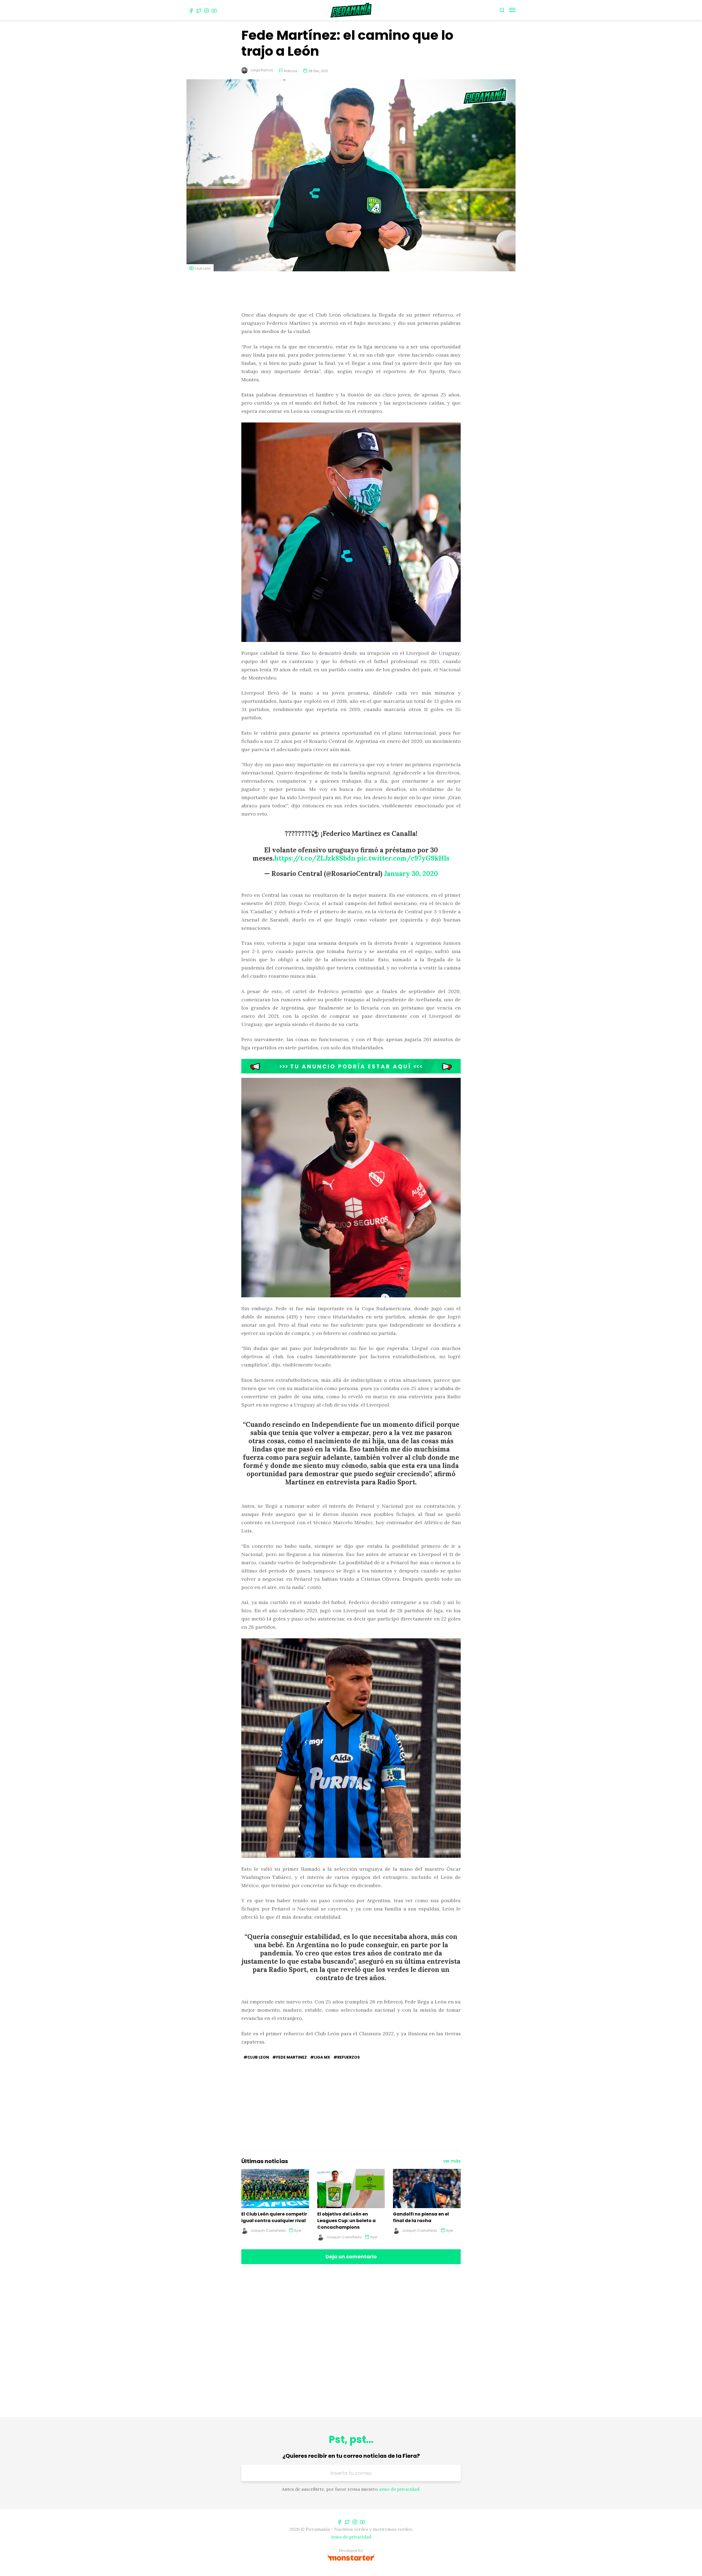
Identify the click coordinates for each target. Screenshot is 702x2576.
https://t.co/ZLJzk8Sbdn (315, 858)
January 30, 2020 (411, 874)
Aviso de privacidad (351, 2537)
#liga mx (320, 2057)
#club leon (256, 2057)
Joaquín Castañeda (268, 2230)
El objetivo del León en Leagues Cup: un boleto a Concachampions (346, 2221)
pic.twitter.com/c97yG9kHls (403, 858)
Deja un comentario (351, 2257)
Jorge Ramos (262, 70)
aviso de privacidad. (400, 2489)
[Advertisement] (351, 292)
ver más (452, 2161)
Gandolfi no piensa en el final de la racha (421, 2217)
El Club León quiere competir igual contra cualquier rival (274, 2217)
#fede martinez (290, 2057)
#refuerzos (347, 2057)
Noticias (291, 71)
